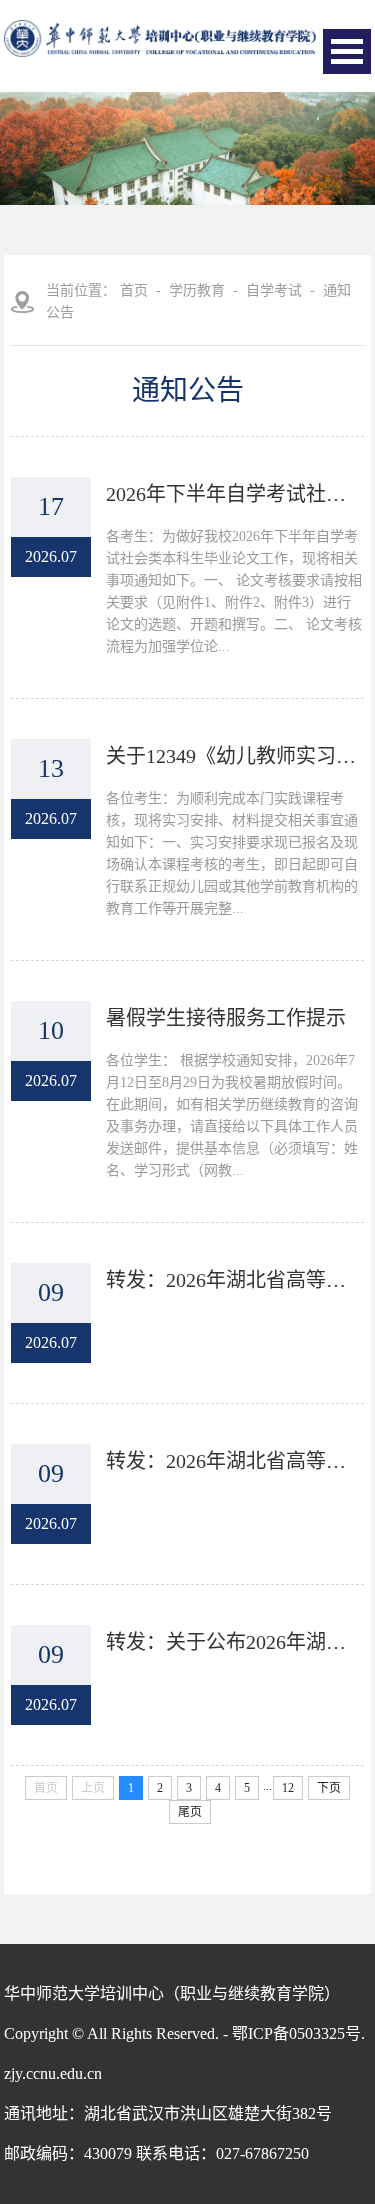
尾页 (190, 1812)
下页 (329, 1788)
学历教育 (197, 290)
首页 (134, 290)
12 (288, 1788)
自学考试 (274, 290)
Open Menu (347, 51)
